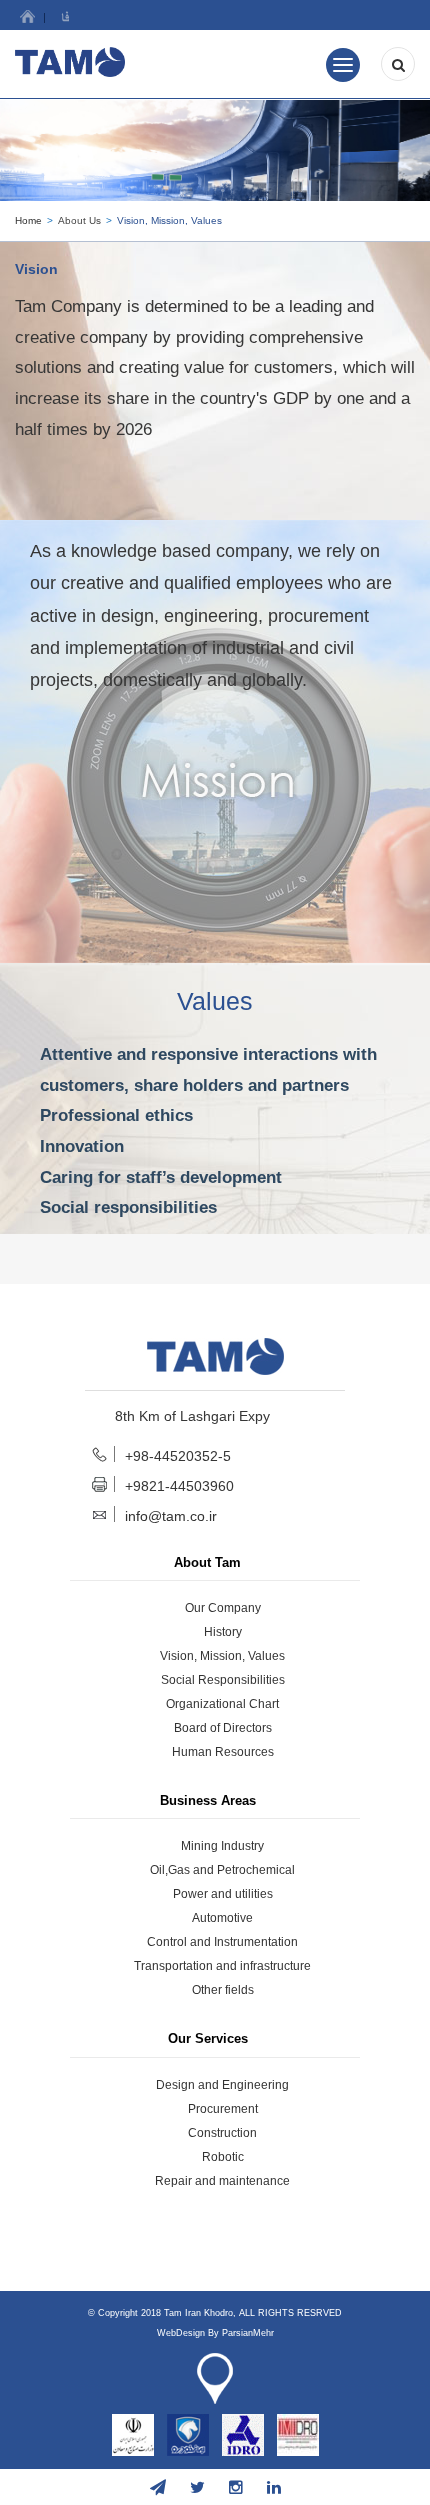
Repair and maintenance (222, 2181)
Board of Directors (223, 1728)
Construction (222, 2133)
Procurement (223, 2109)
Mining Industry (222, 1846)
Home (28, 220)
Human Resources (223, 1752)
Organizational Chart (222, 1704)
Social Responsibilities (223, 1680)
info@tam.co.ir (171, 1516)
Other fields (223, 1990)
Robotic (223, 2157)
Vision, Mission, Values (222, 1656)
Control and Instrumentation (222, 1942)
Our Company (223, 1608)
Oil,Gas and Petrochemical (222, 1870)
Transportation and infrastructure (222, 1966)
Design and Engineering (222, 2085)
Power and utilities (223, 1894)
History (223, 1632)
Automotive (222, 1918)
